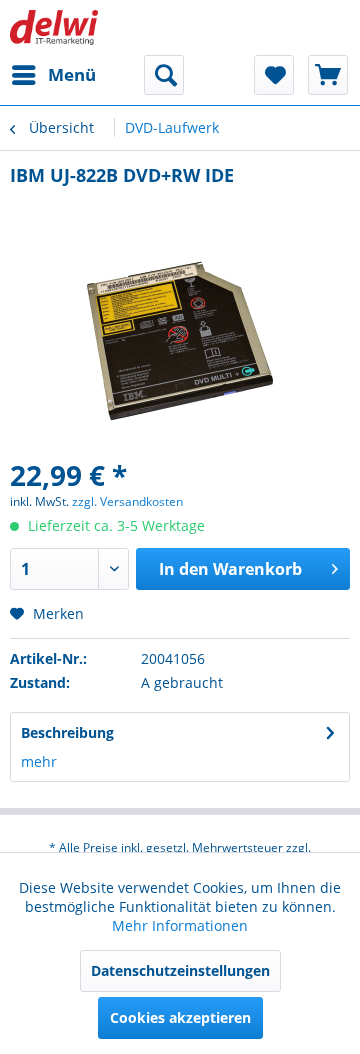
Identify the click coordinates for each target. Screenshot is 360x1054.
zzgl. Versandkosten (127, 501)
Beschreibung (67, 732)
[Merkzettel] (274, 75)
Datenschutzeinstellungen (180, 970)
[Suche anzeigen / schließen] (164, 75)
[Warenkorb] (328, 75)
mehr (39, 761)
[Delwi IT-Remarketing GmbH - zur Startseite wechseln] (54, 27)
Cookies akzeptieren (180, 1017)
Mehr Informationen (180, 925)
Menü (72, 74)
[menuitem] (53, 75)
